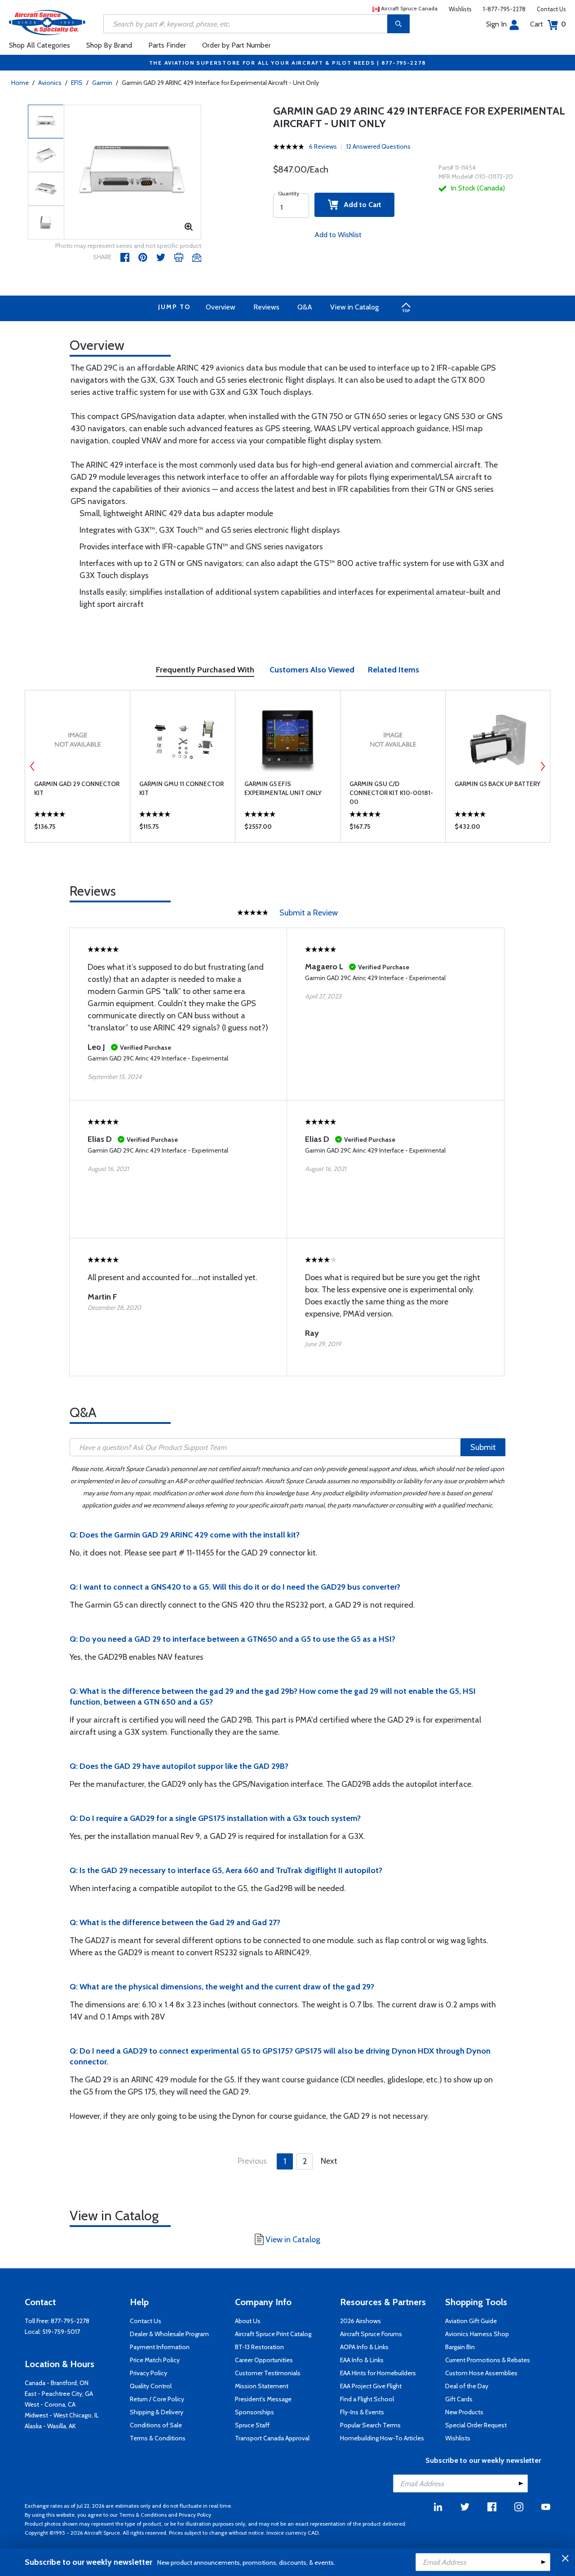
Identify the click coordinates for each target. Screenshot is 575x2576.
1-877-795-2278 (504, 9)
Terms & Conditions (158, 2438)
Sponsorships (254, 2412)
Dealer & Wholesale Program (169, 2334)
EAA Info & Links (362, 2360)
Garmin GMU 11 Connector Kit (181, 788)
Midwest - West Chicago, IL (62, 2415)
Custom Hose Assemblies (481, 2373)
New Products (464, 2412)
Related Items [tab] (394, 670)
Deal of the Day (467, 2386)
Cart (548, 24)
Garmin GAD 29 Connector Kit (77, 788)
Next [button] (543, 766)
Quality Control (151, 2386)
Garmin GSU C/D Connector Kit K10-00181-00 (391, 793)
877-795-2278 (70, 2321)
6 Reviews (323, 146)
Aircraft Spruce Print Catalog (273, 2334)
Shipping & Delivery (157, 2412)
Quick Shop (77, 829)
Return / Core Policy (157, 2399)
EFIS (77, 83)
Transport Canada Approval (272, 2438)
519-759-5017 (61, 2332)
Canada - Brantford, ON (57, 2383)
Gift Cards (459, 2399)
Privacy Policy (148, 2373)
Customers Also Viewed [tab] (312, 670)
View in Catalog (354, 307)
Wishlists (460, 9)
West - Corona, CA (50, 2404)
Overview (221, 307)
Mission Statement (262, 2386)
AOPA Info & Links (364, 2347)
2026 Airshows (360, 2321)
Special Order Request (476, 2425)
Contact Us (551, 9)
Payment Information (160, 2347)
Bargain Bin (460, 2347)
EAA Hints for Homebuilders (378, 2373)
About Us (248, 2321)
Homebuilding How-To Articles (382, 2438)
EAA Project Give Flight (371, 2386)
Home (20, 83)
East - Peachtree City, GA (59, 2394)
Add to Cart (360, 205)
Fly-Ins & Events (362, 2412)
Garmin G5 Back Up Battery (498, 784)
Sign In (496, 24)
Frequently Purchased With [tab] (205, 670)
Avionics (50, 83)
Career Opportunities (264, 2360)
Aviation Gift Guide (471, 2321)
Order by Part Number (237, 45)
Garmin (102, 83)
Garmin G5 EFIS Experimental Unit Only (283, 788)
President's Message (263, 2399)
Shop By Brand (109, 45)
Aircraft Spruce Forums (371, 2334)
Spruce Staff (252, 2425)
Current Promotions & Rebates (488, 2360)
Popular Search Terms (370, 2425)
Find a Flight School (367, 2399)
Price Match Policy (155, 2360)
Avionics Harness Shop (477, 2334)
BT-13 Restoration (259, 2347)
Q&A (305, 307)
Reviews (266, 307)
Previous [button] (32, 766)
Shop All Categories (40, 45)
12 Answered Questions (378, 146)
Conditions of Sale (156, 2425)
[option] (133, 172)
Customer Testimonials (268, 2373)
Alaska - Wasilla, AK (50, 2426)
